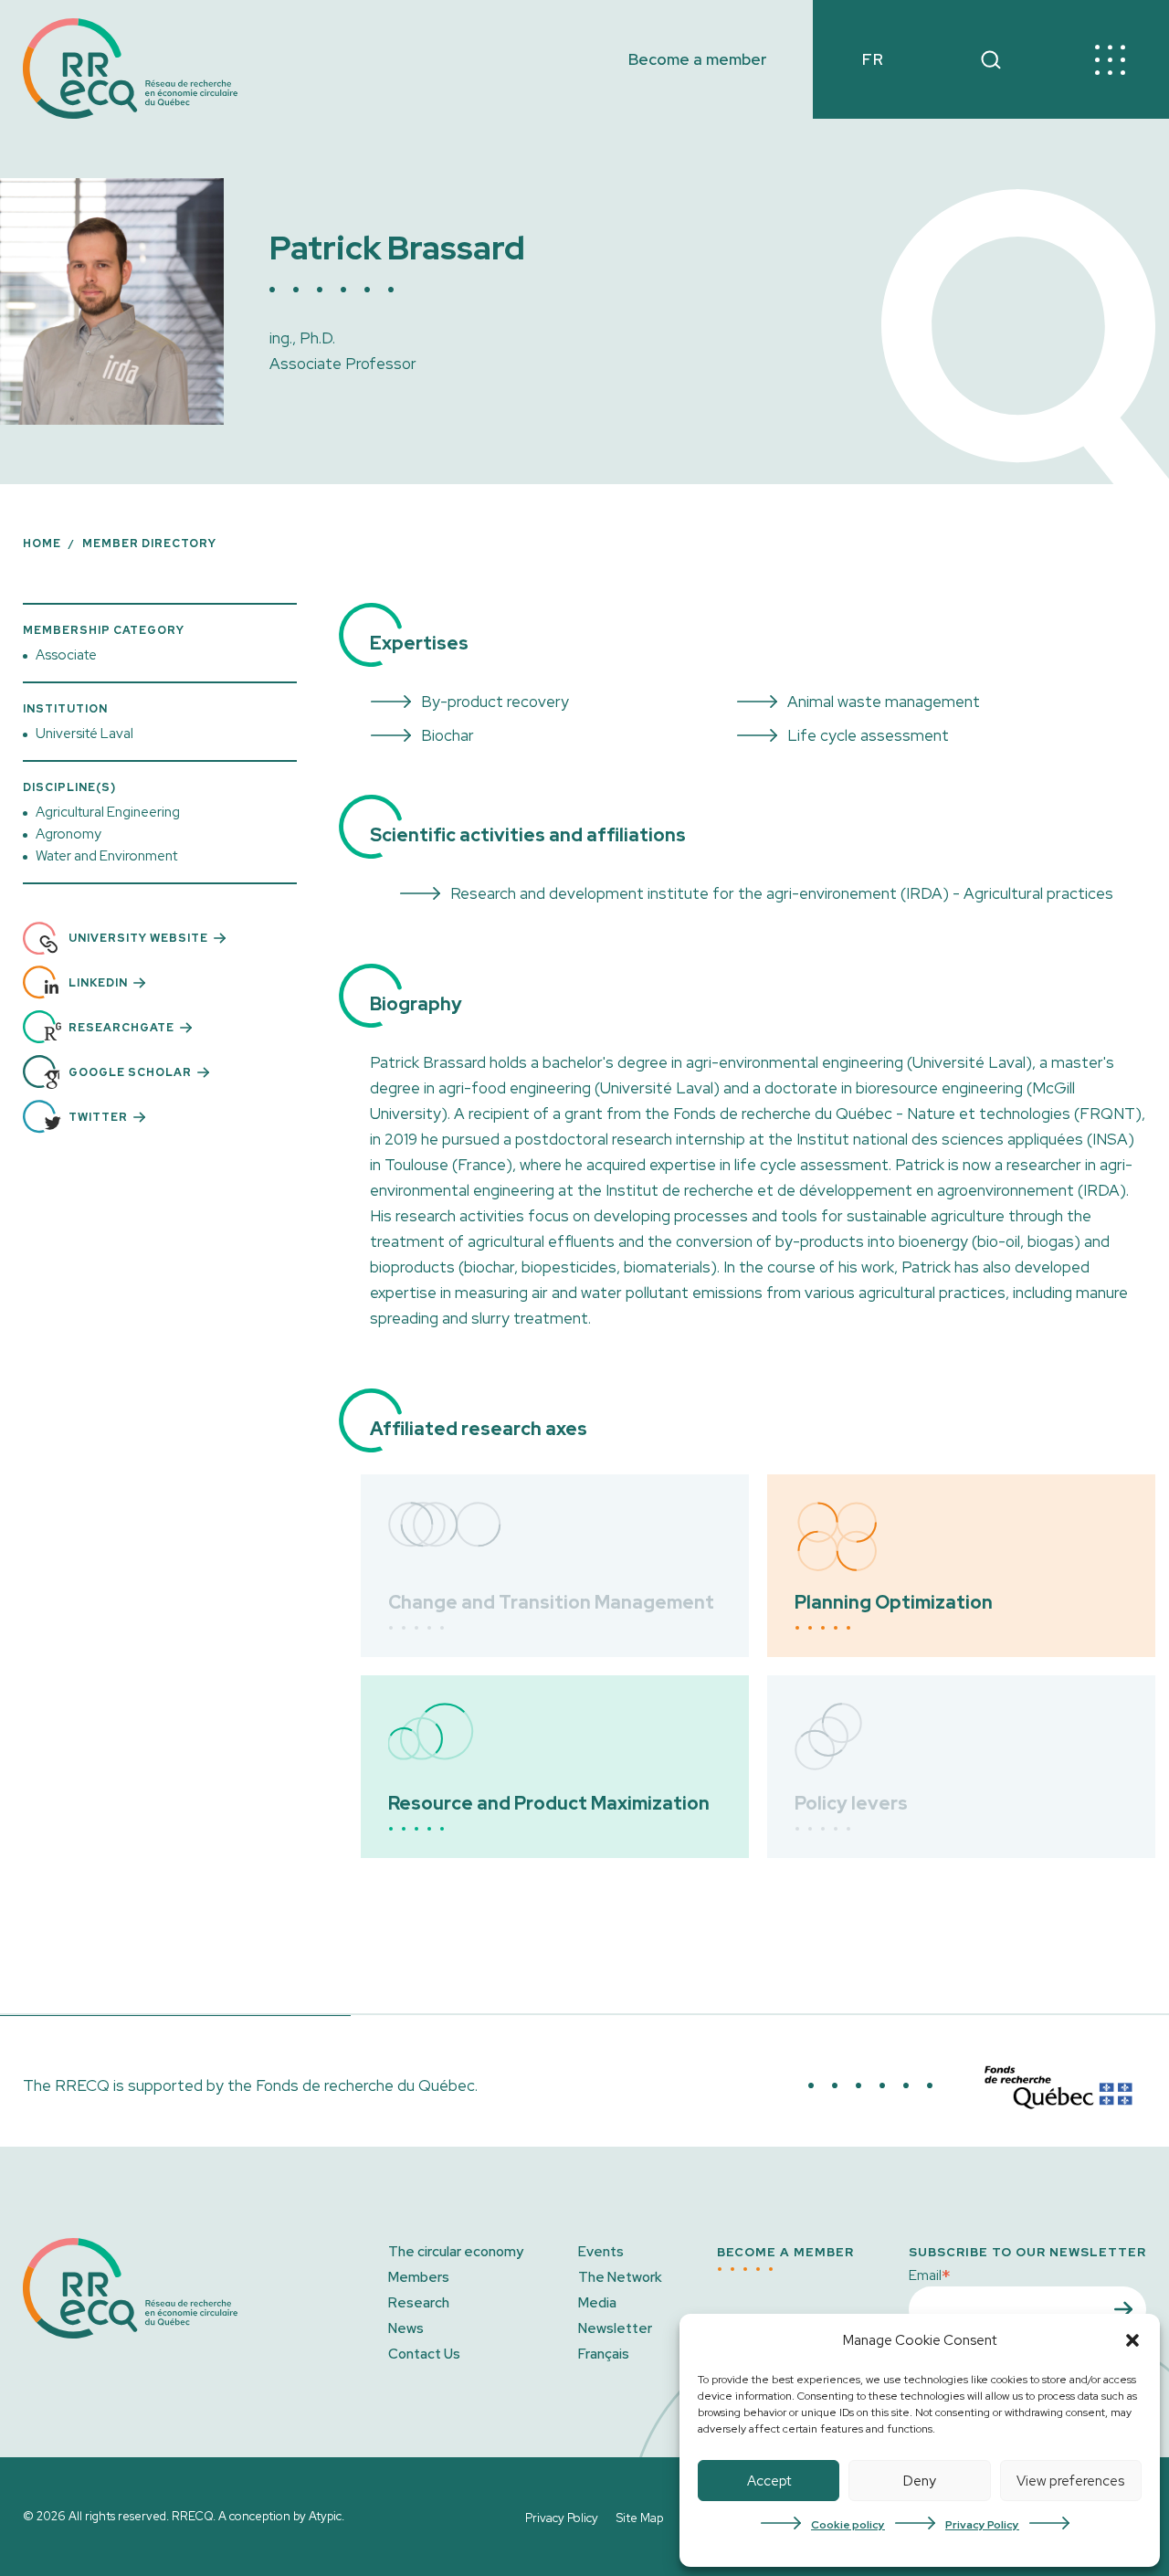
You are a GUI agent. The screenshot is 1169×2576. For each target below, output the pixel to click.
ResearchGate (121, 1028)
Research (419, 2303)
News (406, 2328)
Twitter (98, 1117)
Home (42, 544)
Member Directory (149, 544)
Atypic (325, 2516)
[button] (1132, 2340)
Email (930, 2274)
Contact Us (424, 2354)
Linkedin (98, 983)
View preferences (1070, 2481)
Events (601, 2252)
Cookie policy (848, 2525)
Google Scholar (130, 1072)
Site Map (640, 2518)
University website (138, 938)
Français (604, 2354)
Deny (920, 2481)
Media (597, 2303)
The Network (620, 2277)
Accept (769, 2481)
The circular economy (456, 2252)
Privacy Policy (982, 2525)
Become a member (698, 60)
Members (419, 2277)
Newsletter (615, 2328)
